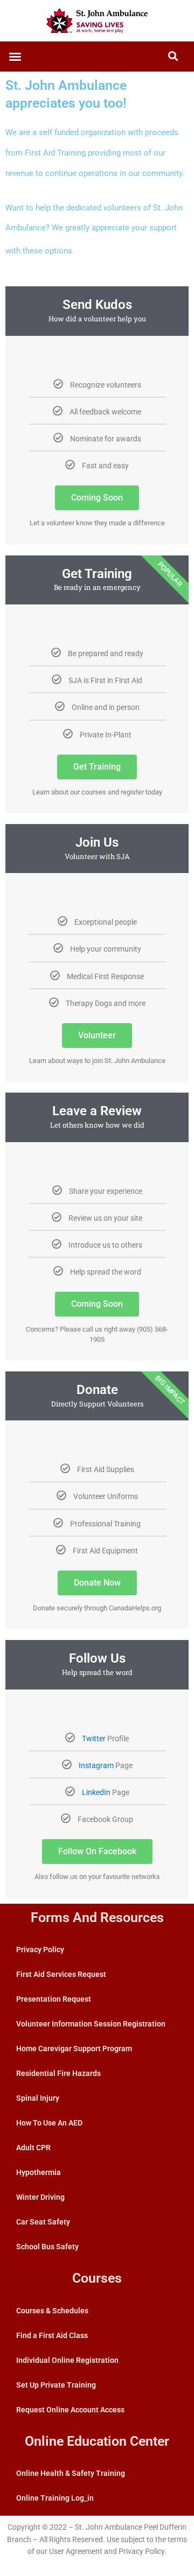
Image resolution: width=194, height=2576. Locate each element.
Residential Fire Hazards (58, 2073)
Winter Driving (40, 2197)
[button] (15, 57)
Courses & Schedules (52, 2311)
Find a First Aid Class (52, 2335)
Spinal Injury (38, 2098)
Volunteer (97, 1035)
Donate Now (97, 1583)
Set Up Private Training (56, 2385)
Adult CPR (33, 2148)
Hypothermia (39, 2172)
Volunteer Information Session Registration (91, 2024)
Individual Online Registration (67, 2360)
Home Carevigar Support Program (74, 2049)
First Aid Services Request (61, 1974)
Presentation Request (54, 1999)
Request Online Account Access (70, 2410)
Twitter (94, 1739)
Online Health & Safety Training (71, 2473)
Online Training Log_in (55, 2498)
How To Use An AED (49, 2123)
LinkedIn (96, 1792)
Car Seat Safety (43, 2222)
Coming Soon (97, 498)
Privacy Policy (40, 1949)
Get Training (97, 767)
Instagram (96, 1765)
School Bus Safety (47, 2247)
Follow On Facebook (97, 1851)
